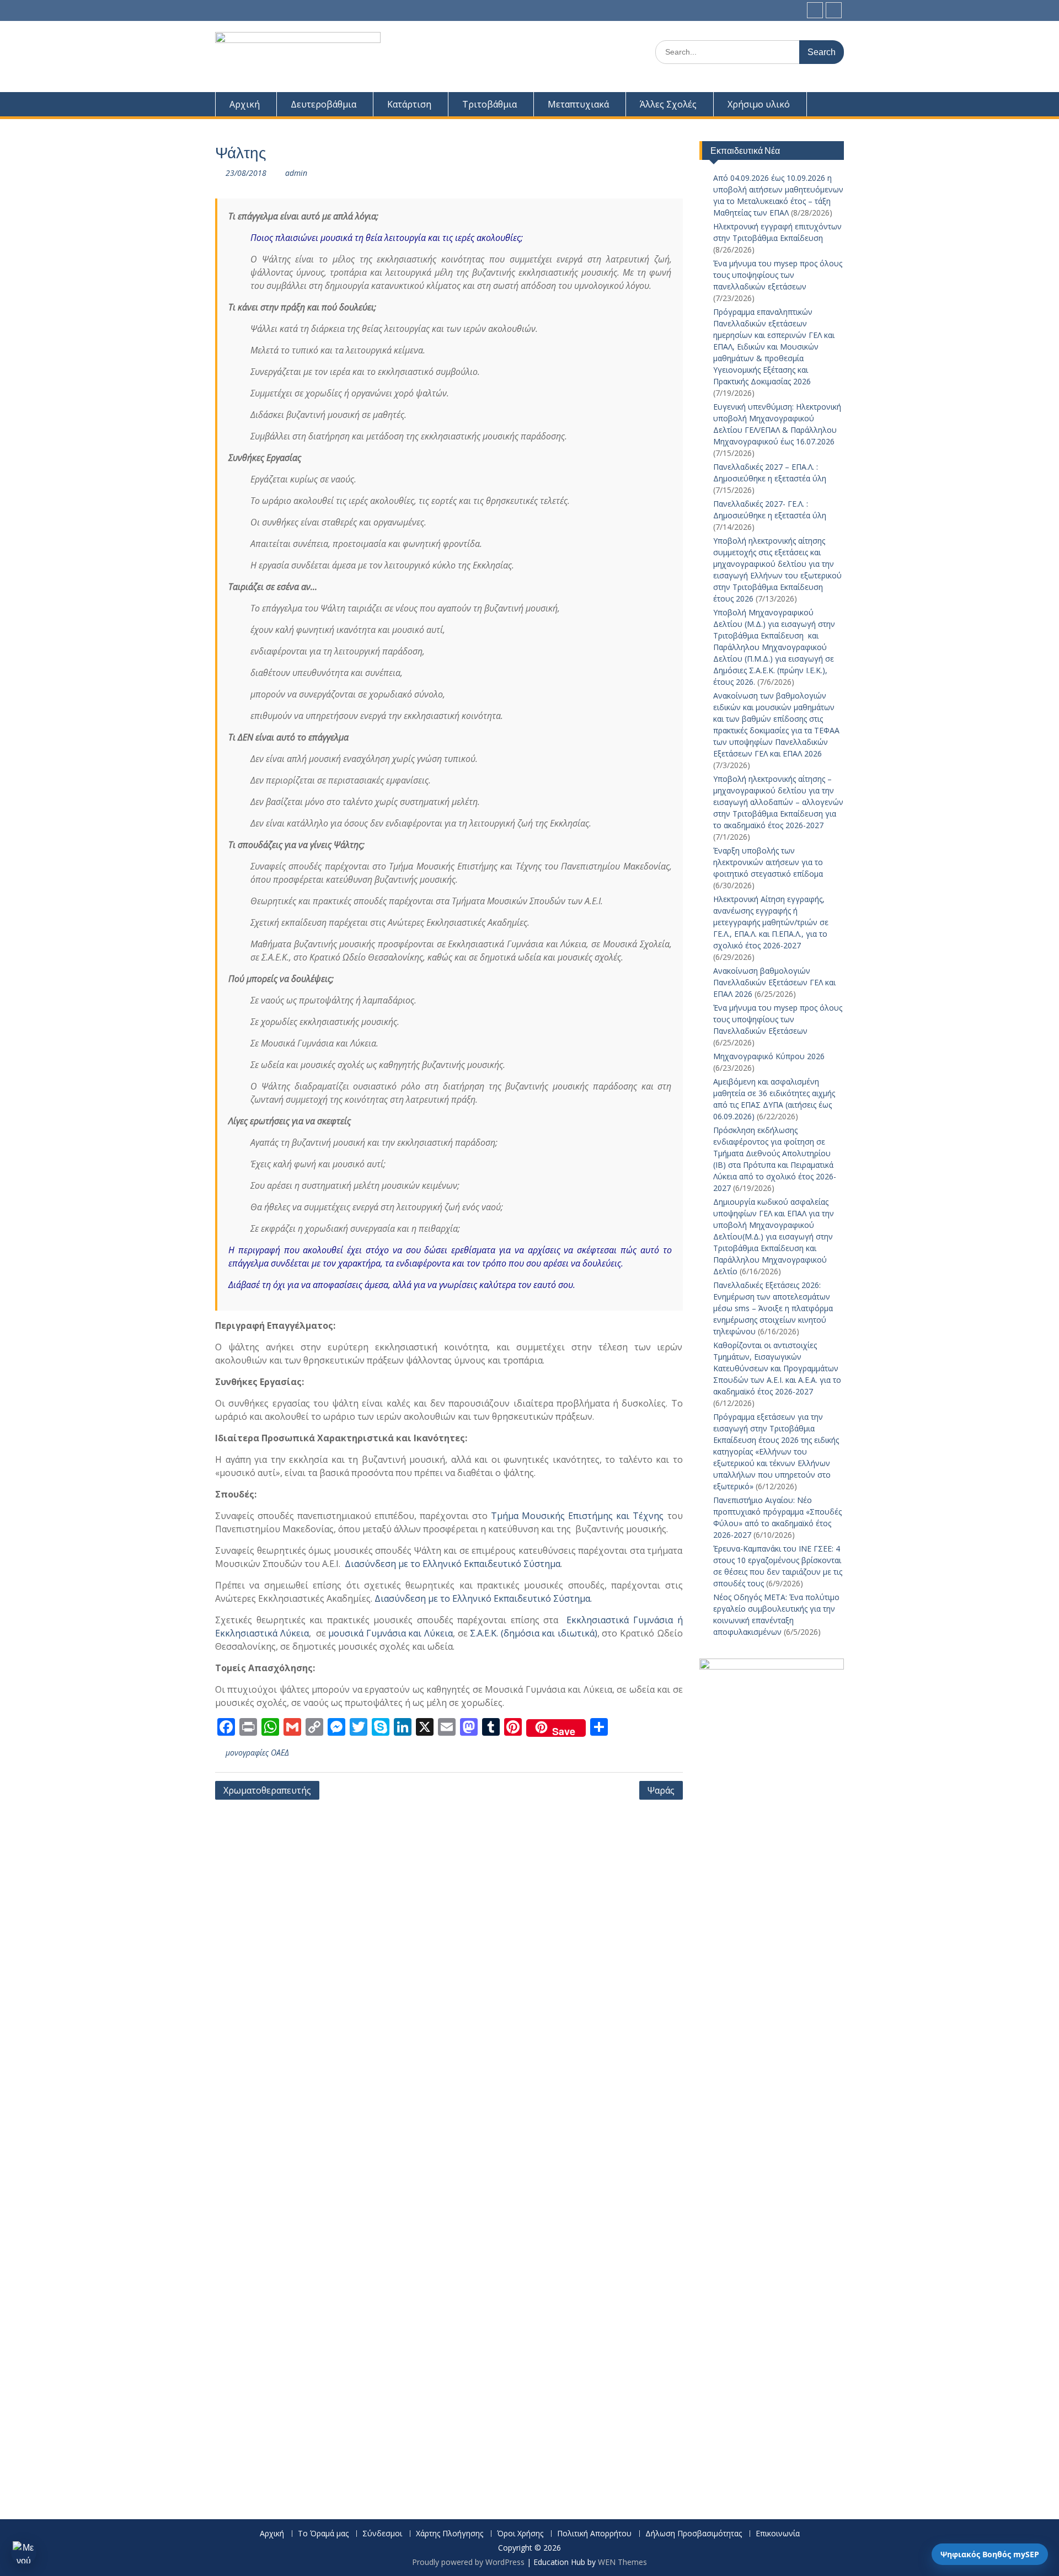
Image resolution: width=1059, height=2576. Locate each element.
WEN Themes (622, 2562)
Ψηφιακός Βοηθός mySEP (990, 2554)
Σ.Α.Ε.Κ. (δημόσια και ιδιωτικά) (534, 1633)
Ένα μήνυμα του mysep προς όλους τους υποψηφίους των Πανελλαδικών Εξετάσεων (778, 1019)
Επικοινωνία (778, 2534)
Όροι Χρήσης (520, 2534)
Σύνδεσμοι (382, 2534)
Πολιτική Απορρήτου (594, 2534)
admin (296, 173)
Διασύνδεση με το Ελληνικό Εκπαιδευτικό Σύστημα (453, 1564)
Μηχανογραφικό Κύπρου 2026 (769, 1056)
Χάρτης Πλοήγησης (450, 2534)
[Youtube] (834, 10)
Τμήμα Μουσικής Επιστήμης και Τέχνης (577, 1516)
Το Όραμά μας (323, 2534)
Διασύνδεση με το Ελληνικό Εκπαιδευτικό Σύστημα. (482, 1598)
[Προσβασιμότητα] (24, 2552)
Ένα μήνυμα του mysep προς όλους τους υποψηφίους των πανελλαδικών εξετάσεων (778, 275)
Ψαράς (661, 1790)
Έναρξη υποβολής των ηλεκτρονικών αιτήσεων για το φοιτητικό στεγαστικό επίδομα (769, 862)
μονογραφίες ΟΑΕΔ (257, 1753)
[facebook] (815, 10)
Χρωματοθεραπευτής (267, 1790)
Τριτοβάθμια (490, 104)
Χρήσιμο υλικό (759, 104)
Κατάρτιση (409, 104)
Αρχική (245, 104)
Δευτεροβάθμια (323, 104)
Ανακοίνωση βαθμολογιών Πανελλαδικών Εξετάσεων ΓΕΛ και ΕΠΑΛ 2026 (774, 982)
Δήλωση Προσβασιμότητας (694, 2534)
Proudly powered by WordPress (468, 2562)
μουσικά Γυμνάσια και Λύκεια (391, 1633)
